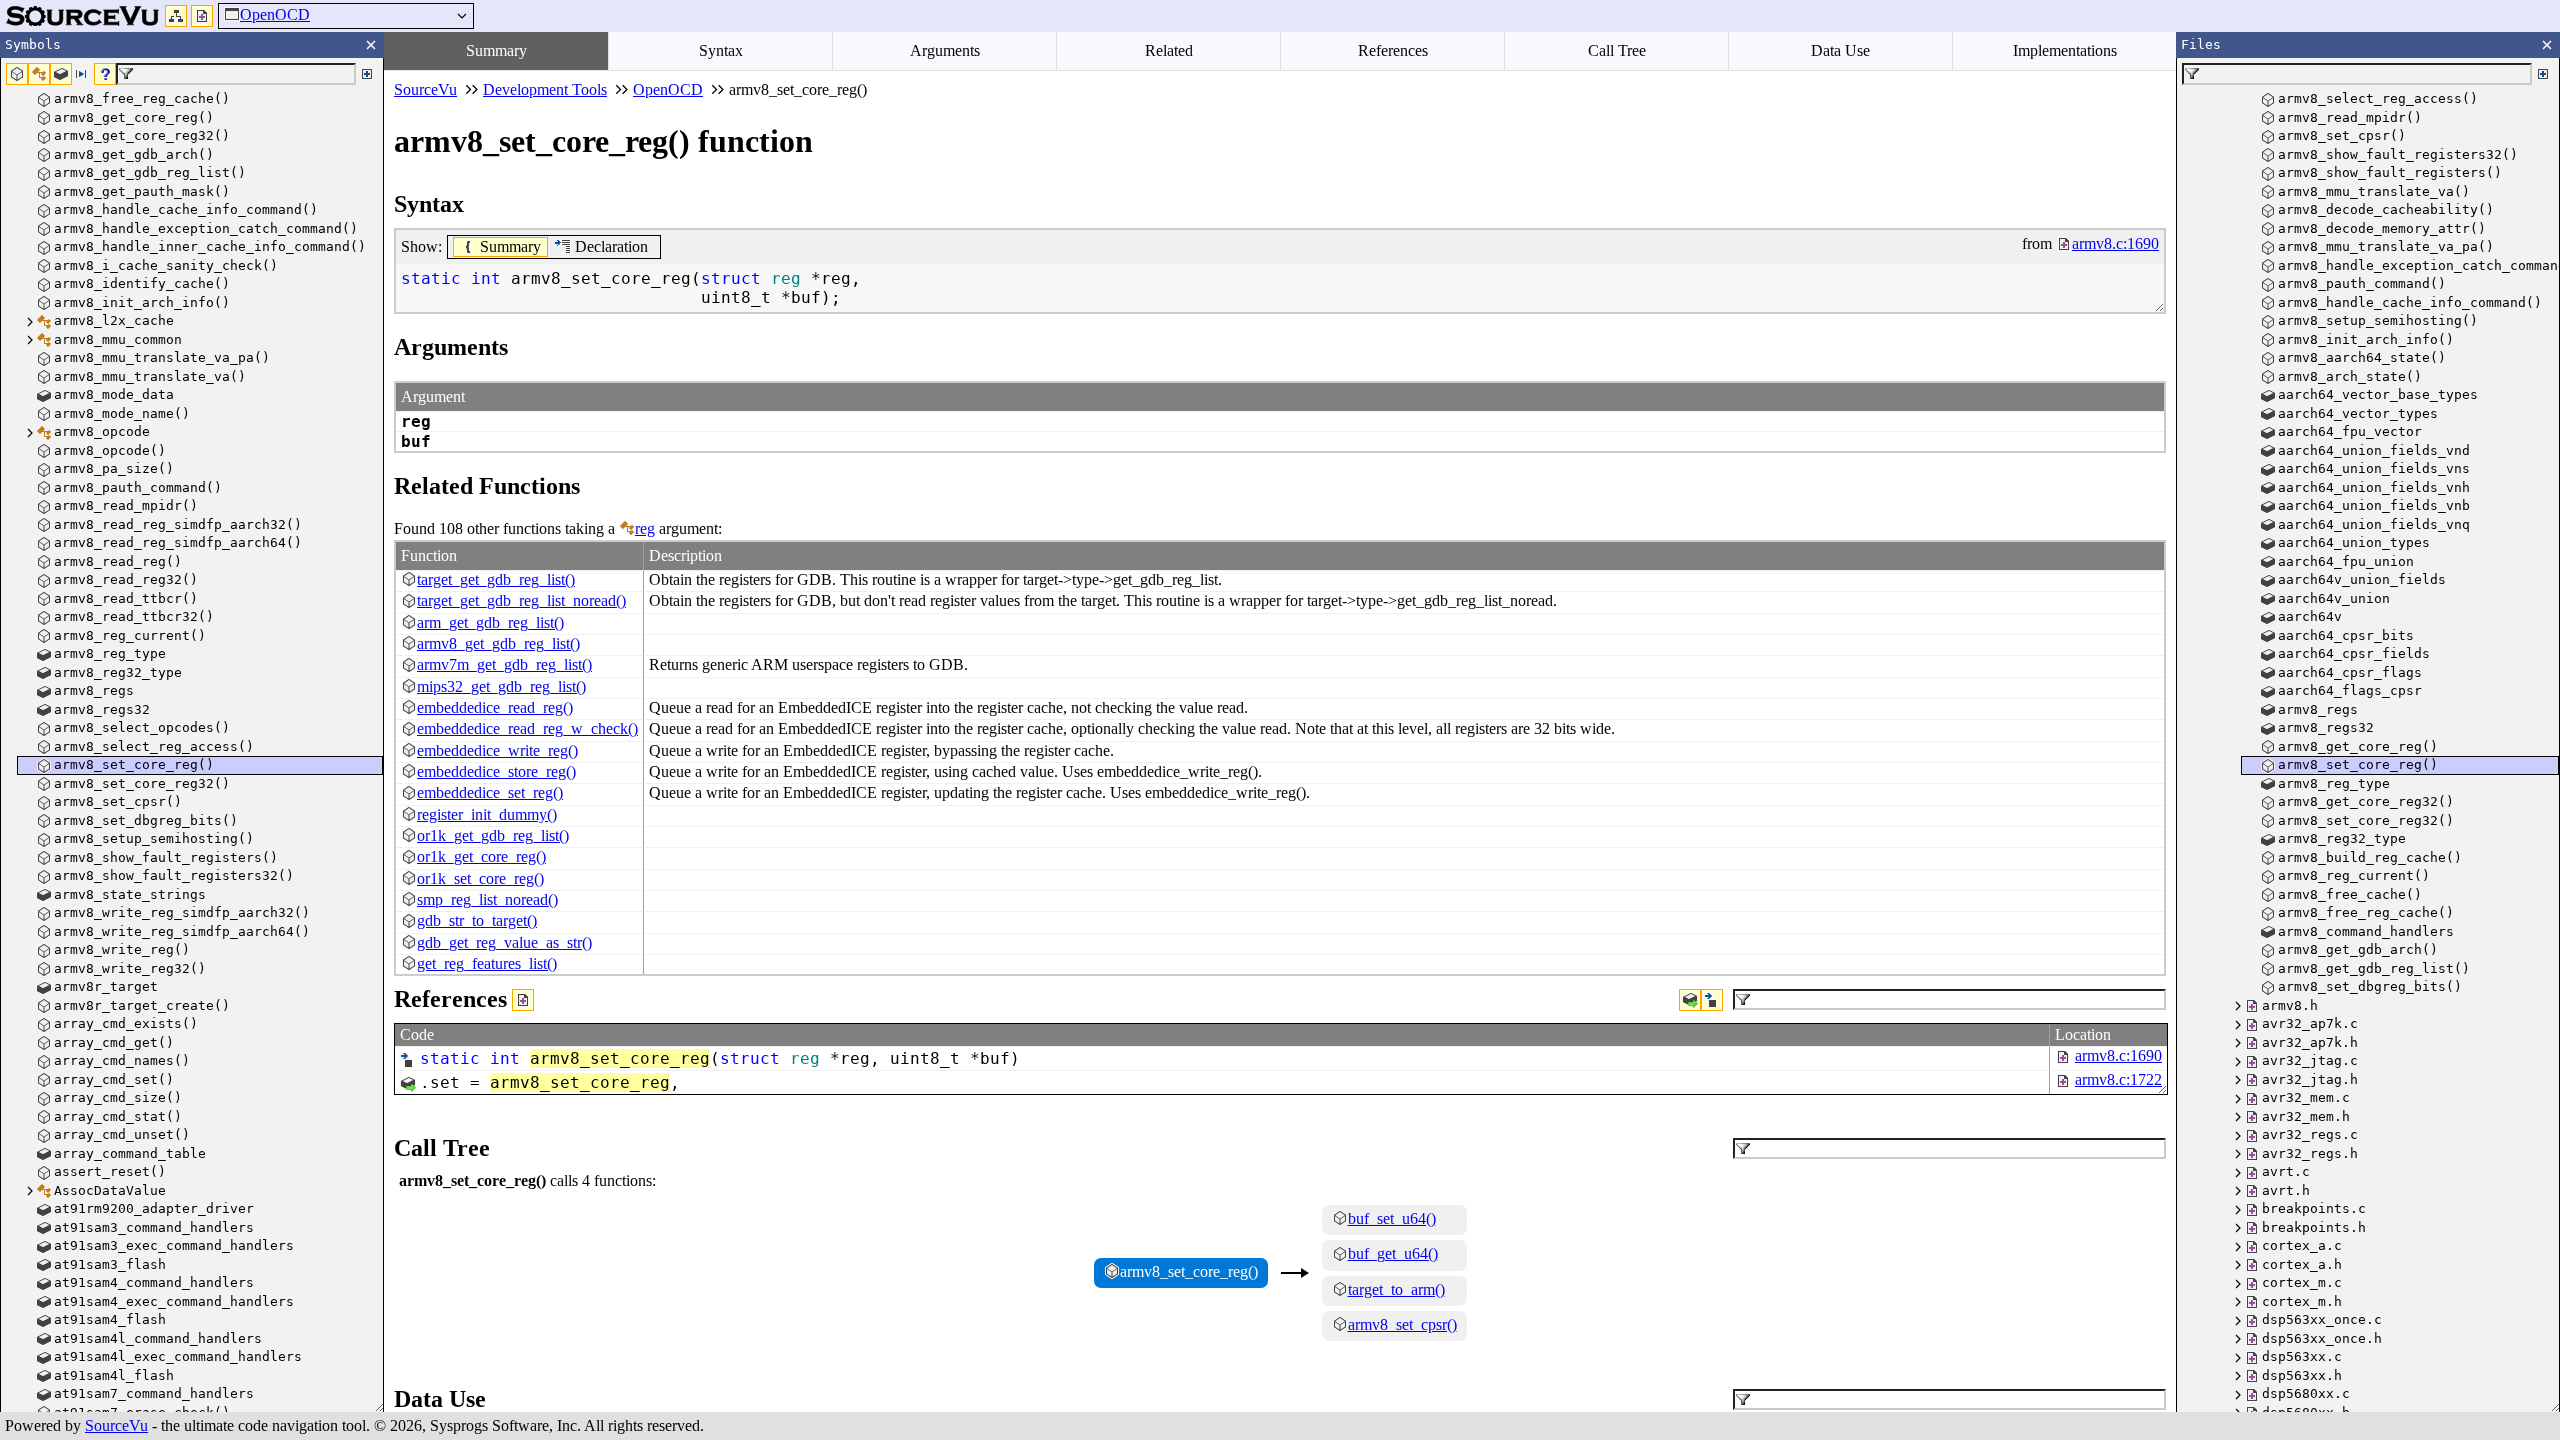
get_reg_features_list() (487, 963)
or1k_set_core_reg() (480, 878)
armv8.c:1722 (2118, 1079)
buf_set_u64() (1392, 1218)
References (1393, 50)
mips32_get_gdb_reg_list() (501, 686)
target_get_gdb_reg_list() (496, 579)
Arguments (945, 50)
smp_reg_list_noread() (487, 899)
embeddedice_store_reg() (496, 771)
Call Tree (1617, 50)
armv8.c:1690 (2118, 1055)
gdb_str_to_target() (477, 920)
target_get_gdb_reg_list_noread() (521, 600)
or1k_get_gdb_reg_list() (493, 835)
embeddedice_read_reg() (495, 707)
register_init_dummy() (487, 814)
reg (645, 528)
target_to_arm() (1396, 1289)
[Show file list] (202, 16)
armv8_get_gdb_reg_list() (498, 643)
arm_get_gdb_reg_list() (490, 622)
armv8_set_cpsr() (1402, 1324)
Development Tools (545, 89)
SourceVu (116, 1425)
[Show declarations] (1712, 1000)
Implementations (2065, 50)
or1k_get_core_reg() (481, 856)
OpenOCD (275, 14)
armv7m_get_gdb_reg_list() (504, 664)
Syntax (721, 50)
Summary (496, 50)
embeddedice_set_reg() (490, 792)
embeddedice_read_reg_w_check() (527, 728)
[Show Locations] (523, 1000)
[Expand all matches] (367, 74)
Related (1169, 50)
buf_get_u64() (1393, 1253)
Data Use (1840, 50)
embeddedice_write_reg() (497, 750)
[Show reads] (1690, 1000)
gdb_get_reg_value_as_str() (504, 942)
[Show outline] (176, 16)
